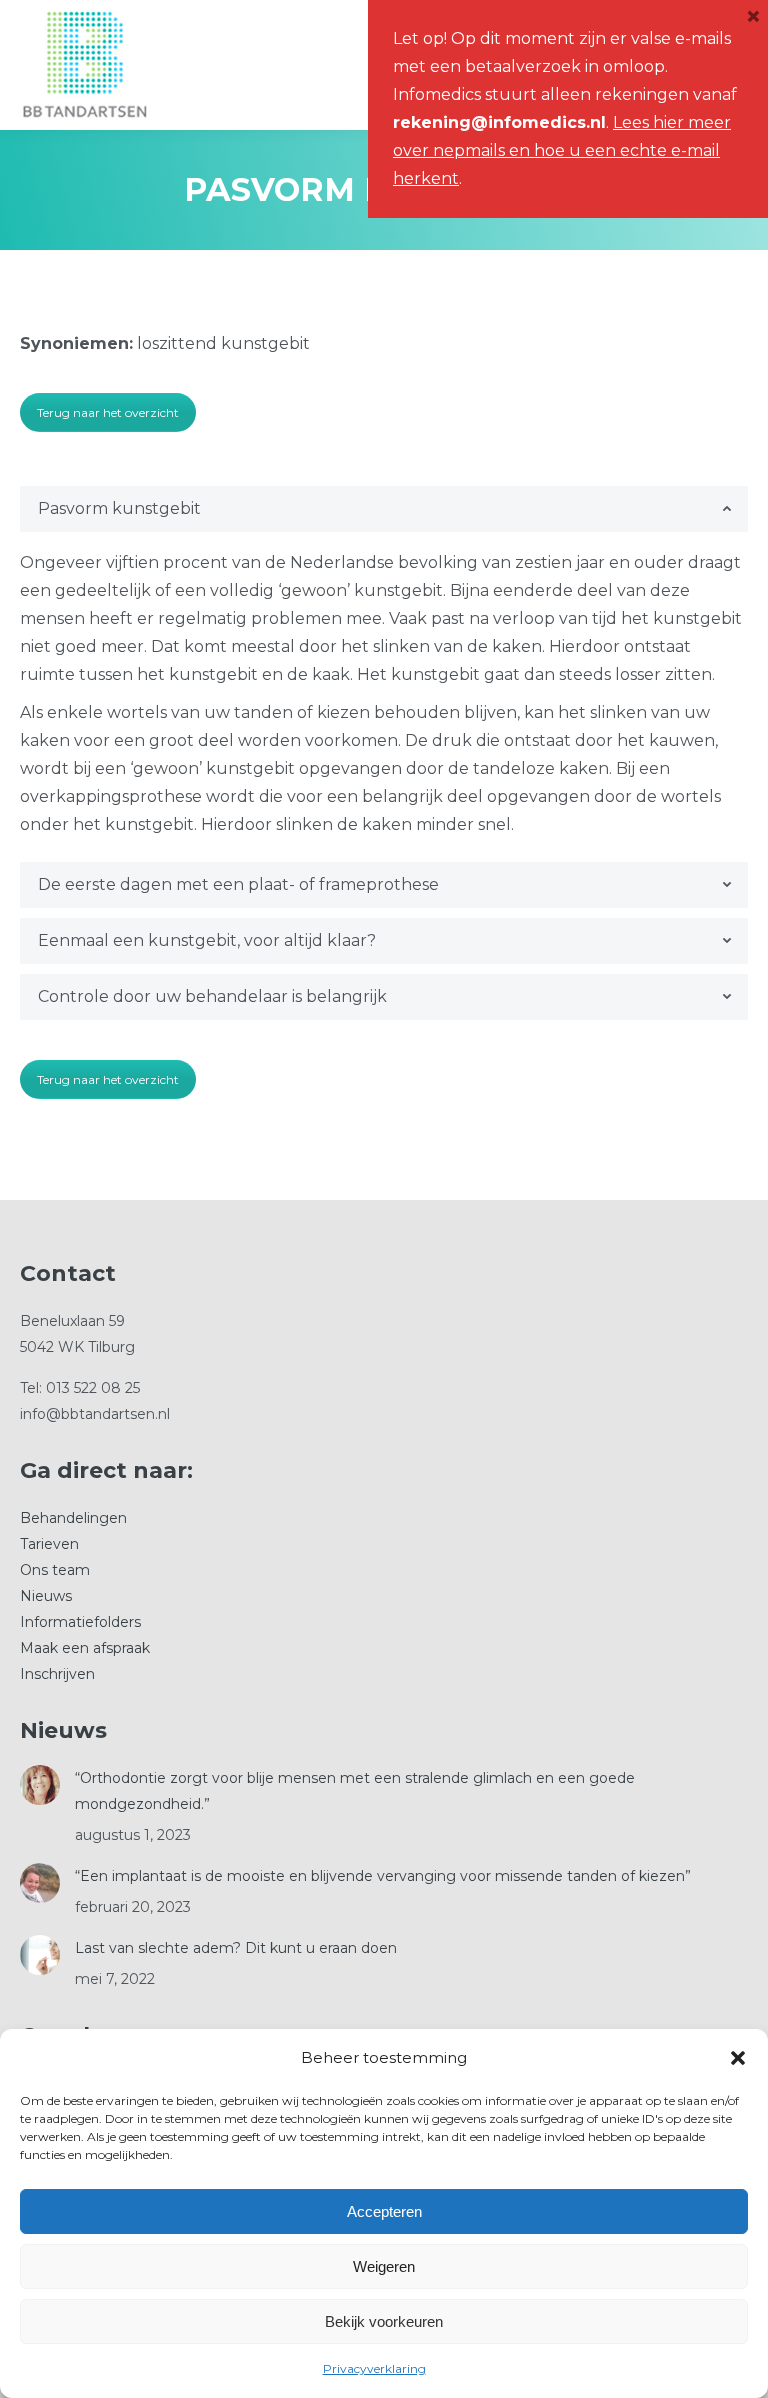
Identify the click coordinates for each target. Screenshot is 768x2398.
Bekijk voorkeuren (384, 2321)
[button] (738, 2058)
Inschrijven (57, 1674)
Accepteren (384, 2211)
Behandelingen (73, 1518)
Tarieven (49, 1544)
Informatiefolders (80, 1622)
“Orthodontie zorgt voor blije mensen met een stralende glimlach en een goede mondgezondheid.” (355, 1791)
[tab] (384, 509)
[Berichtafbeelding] (40, 1785)
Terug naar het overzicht (108, 412)
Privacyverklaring (374, 2368)
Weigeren (384, 2266)
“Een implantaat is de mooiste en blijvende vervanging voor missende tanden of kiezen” (383, 1876)
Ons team (55, 1570)
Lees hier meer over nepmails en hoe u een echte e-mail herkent (562, 150)
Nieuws (46, 1596)
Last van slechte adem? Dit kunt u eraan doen (236, 1948)
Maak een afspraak (85, 1648)
